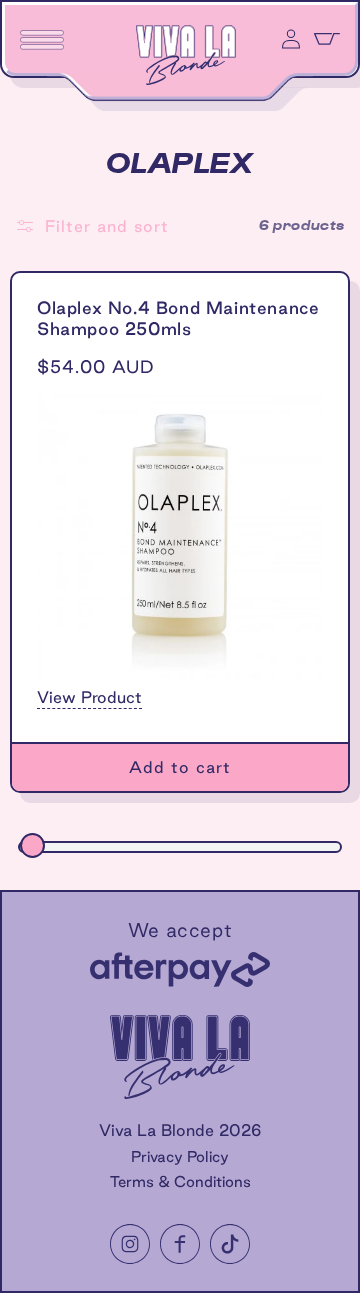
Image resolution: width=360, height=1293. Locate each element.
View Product (89, 697)
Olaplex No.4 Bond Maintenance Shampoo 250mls (178, 318)
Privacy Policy (180, 1156)
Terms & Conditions (180, 1181)
